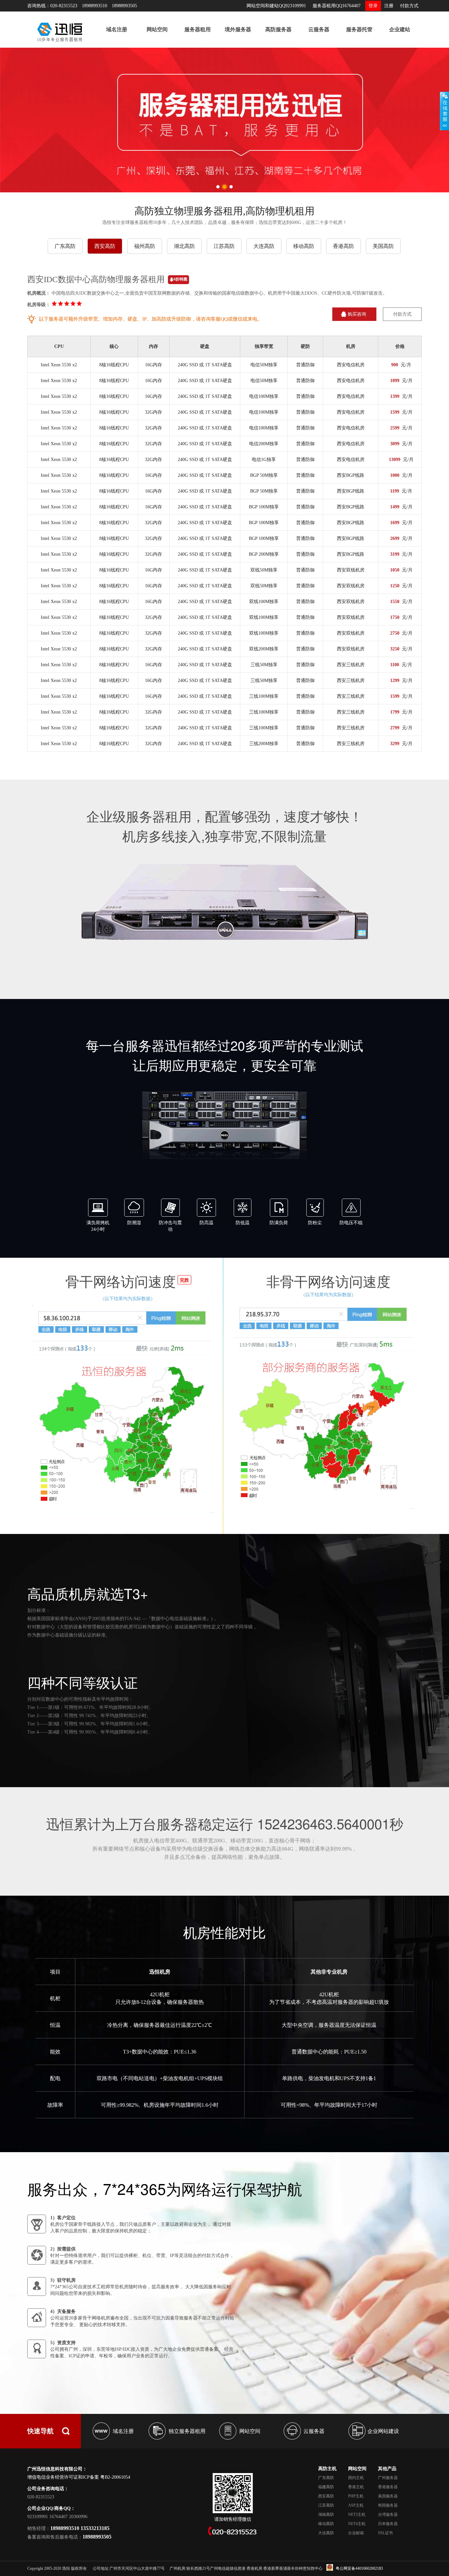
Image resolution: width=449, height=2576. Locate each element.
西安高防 (105, 246)
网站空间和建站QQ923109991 (276, 6)
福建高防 (326, 2487)
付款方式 (409, 6)
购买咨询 (357, 314)
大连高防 (264, 246)
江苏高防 (224, 246)
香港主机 (356, 2487)
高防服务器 (278, 29)
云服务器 (319, 29)
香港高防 (343, 246)
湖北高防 (184, 246)
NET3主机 (357, 2515)
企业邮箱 (356, 2533)
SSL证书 (385, 2533)
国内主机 (356, 2478)
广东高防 (65, 246)
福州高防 (145, 246)
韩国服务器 (388, 2505)
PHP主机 (356, 2496)
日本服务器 (388, 2524)
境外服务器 (238, 29)
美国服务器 (388, 2496)
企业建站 (400, 29)
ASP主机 (356, 2505)
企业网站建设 (383, 2431)
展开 (444, 111)
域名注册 (117, 29)
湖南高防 (326, 2515)
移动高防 (304, 246)
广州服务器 (388, 2478)
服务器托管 (359, 29)
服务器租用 (198, 29)
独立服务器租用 (187, 2431)
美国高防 (383, 246)
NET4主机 (357, 2524)
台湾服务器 (388, 2515)
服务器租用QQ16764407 (337, 6)
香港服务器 (388, 2487)
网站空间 (157, 29)
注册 (389, 6)
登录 (373, 6)
